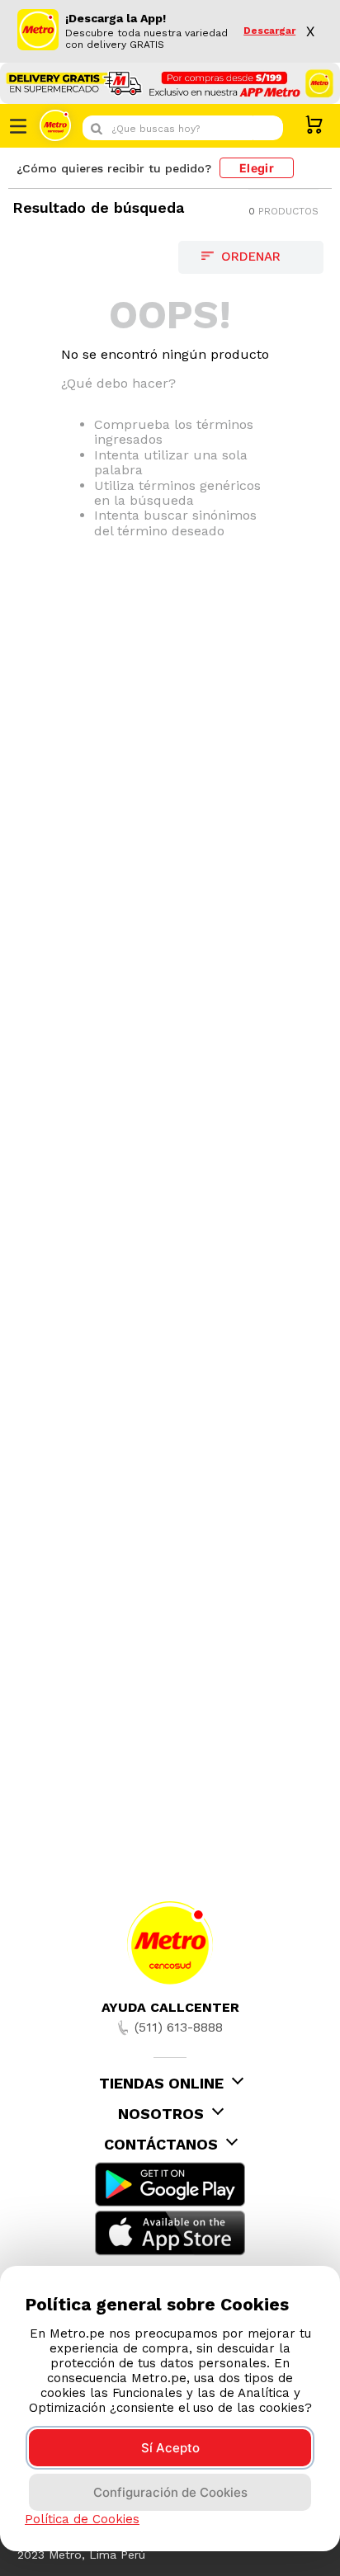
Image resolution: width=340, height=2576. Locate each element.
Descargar (269, 31)
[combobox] (183, 128)
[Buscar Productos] (267, 128)
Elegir (257, 168)
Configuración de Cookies (170, 2492)
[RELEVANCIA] (251, 257)
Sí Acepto (170, 2448)
